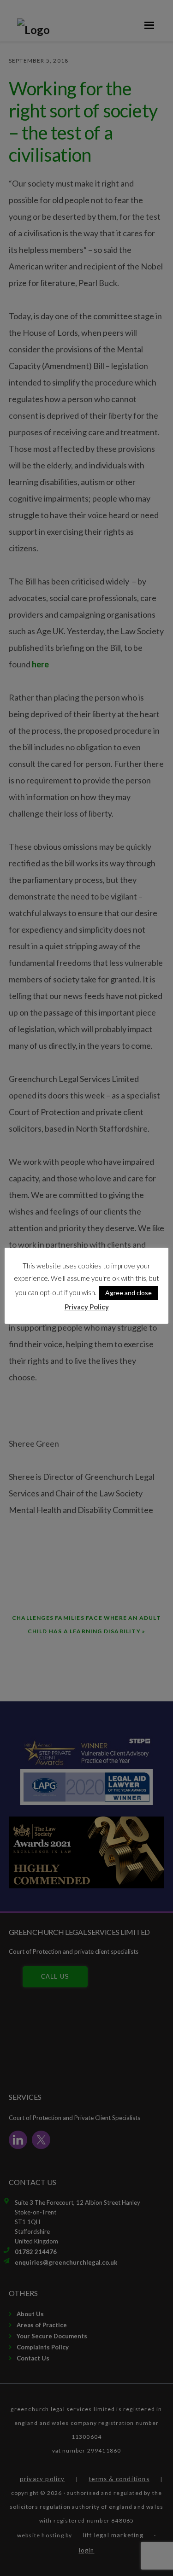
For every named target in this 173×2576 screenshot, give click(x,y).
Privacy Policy (87, 1307)
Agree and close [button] (128, 1293)
